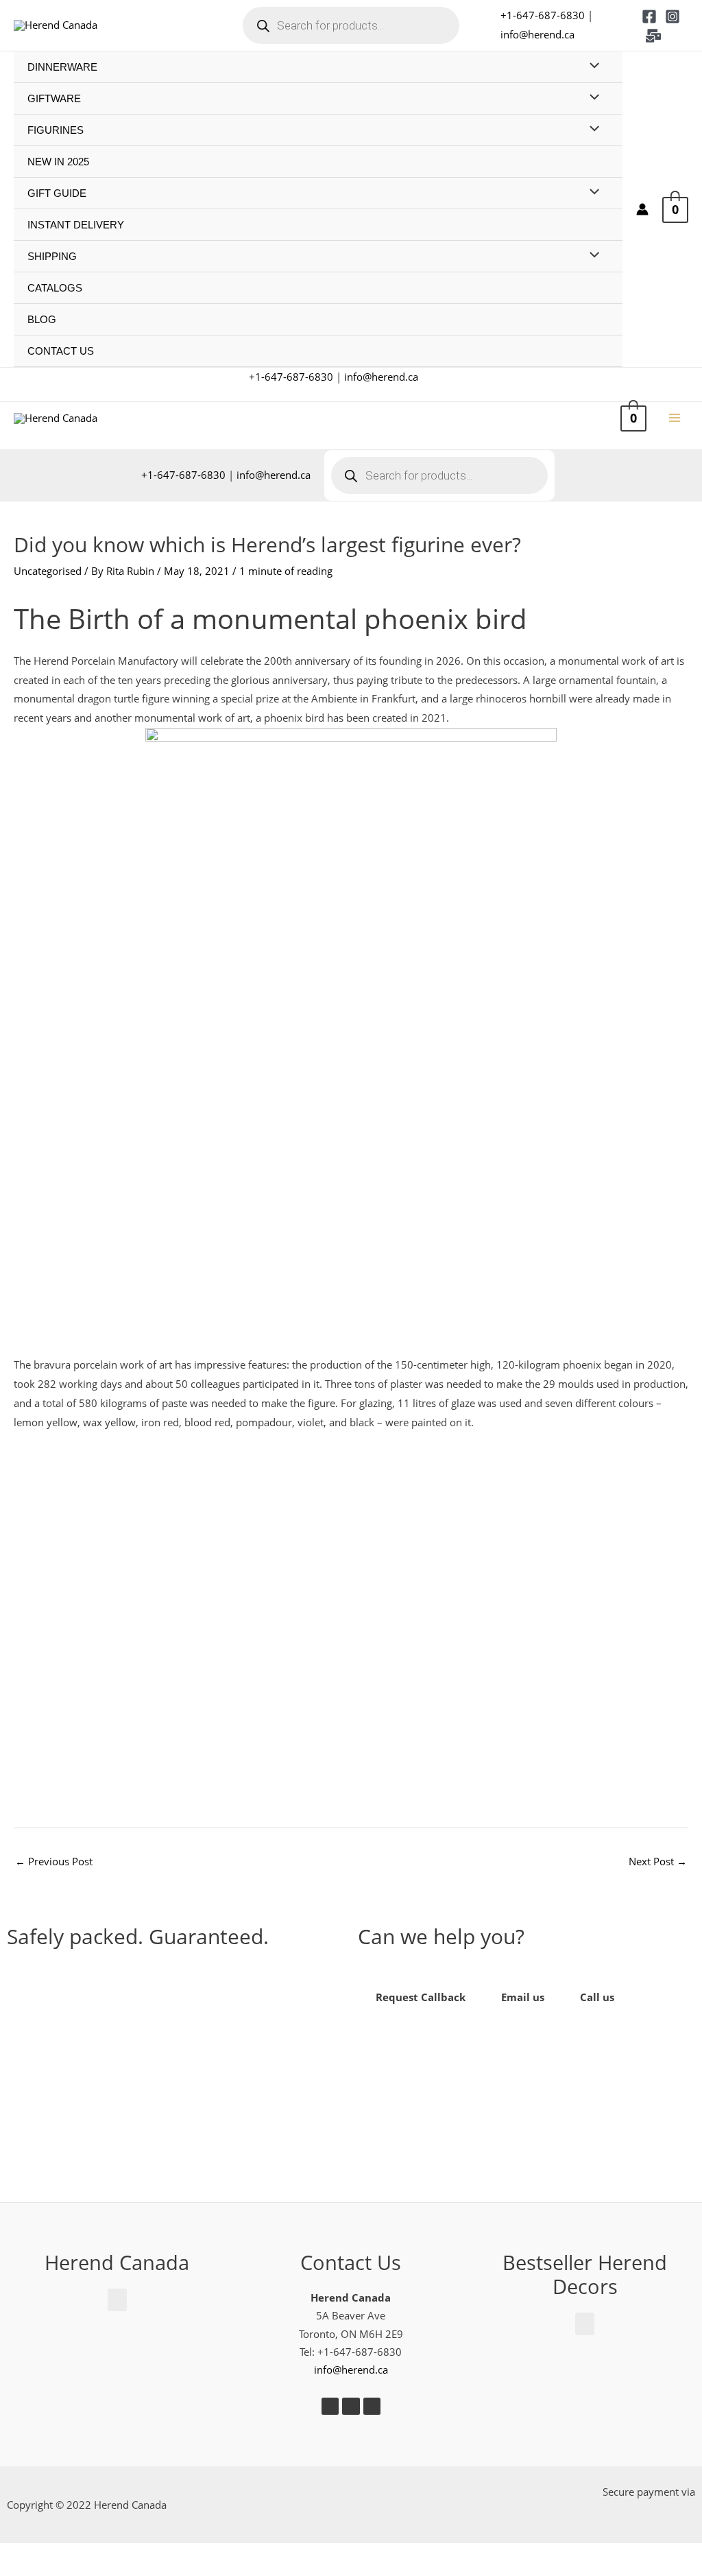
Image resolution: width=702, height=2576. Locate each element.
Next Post (658, 1861)
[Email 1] (653, 36)
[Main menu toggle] (674, 418)
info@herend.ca (537, 34)
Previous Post (54, 1861)
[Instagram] (673, 16)
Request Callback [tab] (421, 1997)
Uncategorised (48, 571)
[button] (176, 2073)
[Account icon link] (642, 209)
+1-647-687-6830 (543, 15)
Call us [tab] (597, 1997)
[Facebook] (649, 16)
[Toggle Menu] (591, 66)
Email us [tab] (523, 1997)
